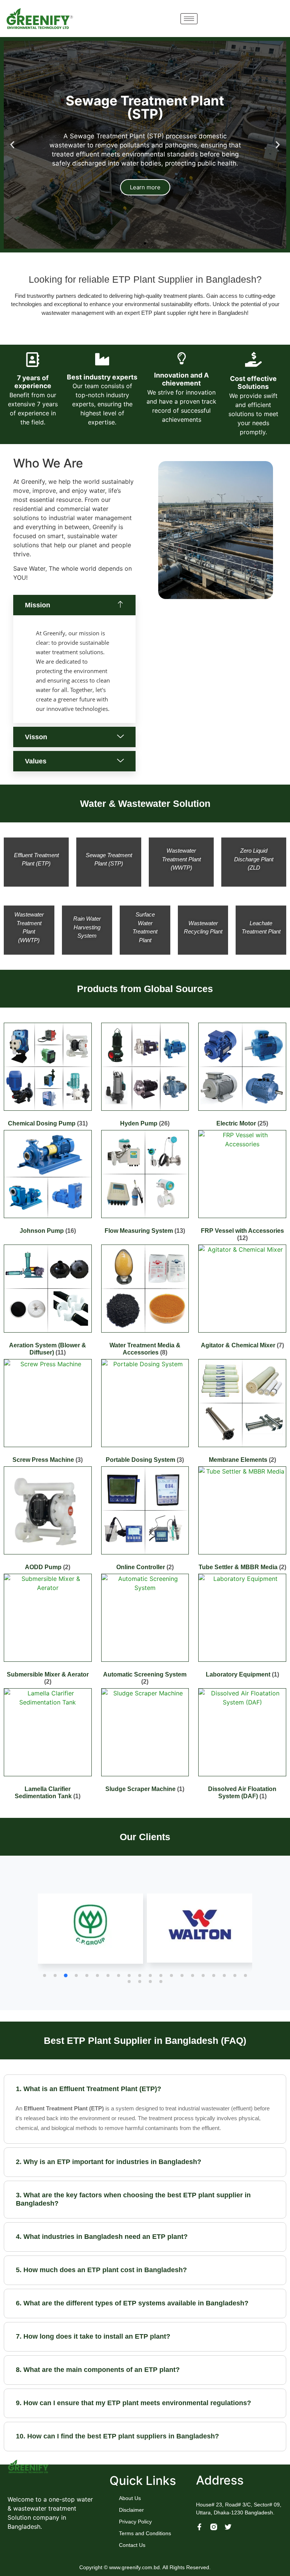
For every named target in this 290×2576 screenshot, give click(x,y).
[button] (12, 145)
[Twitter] (228, 2527)
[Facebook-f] (199, 2527)
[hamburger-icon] (189, 19)
